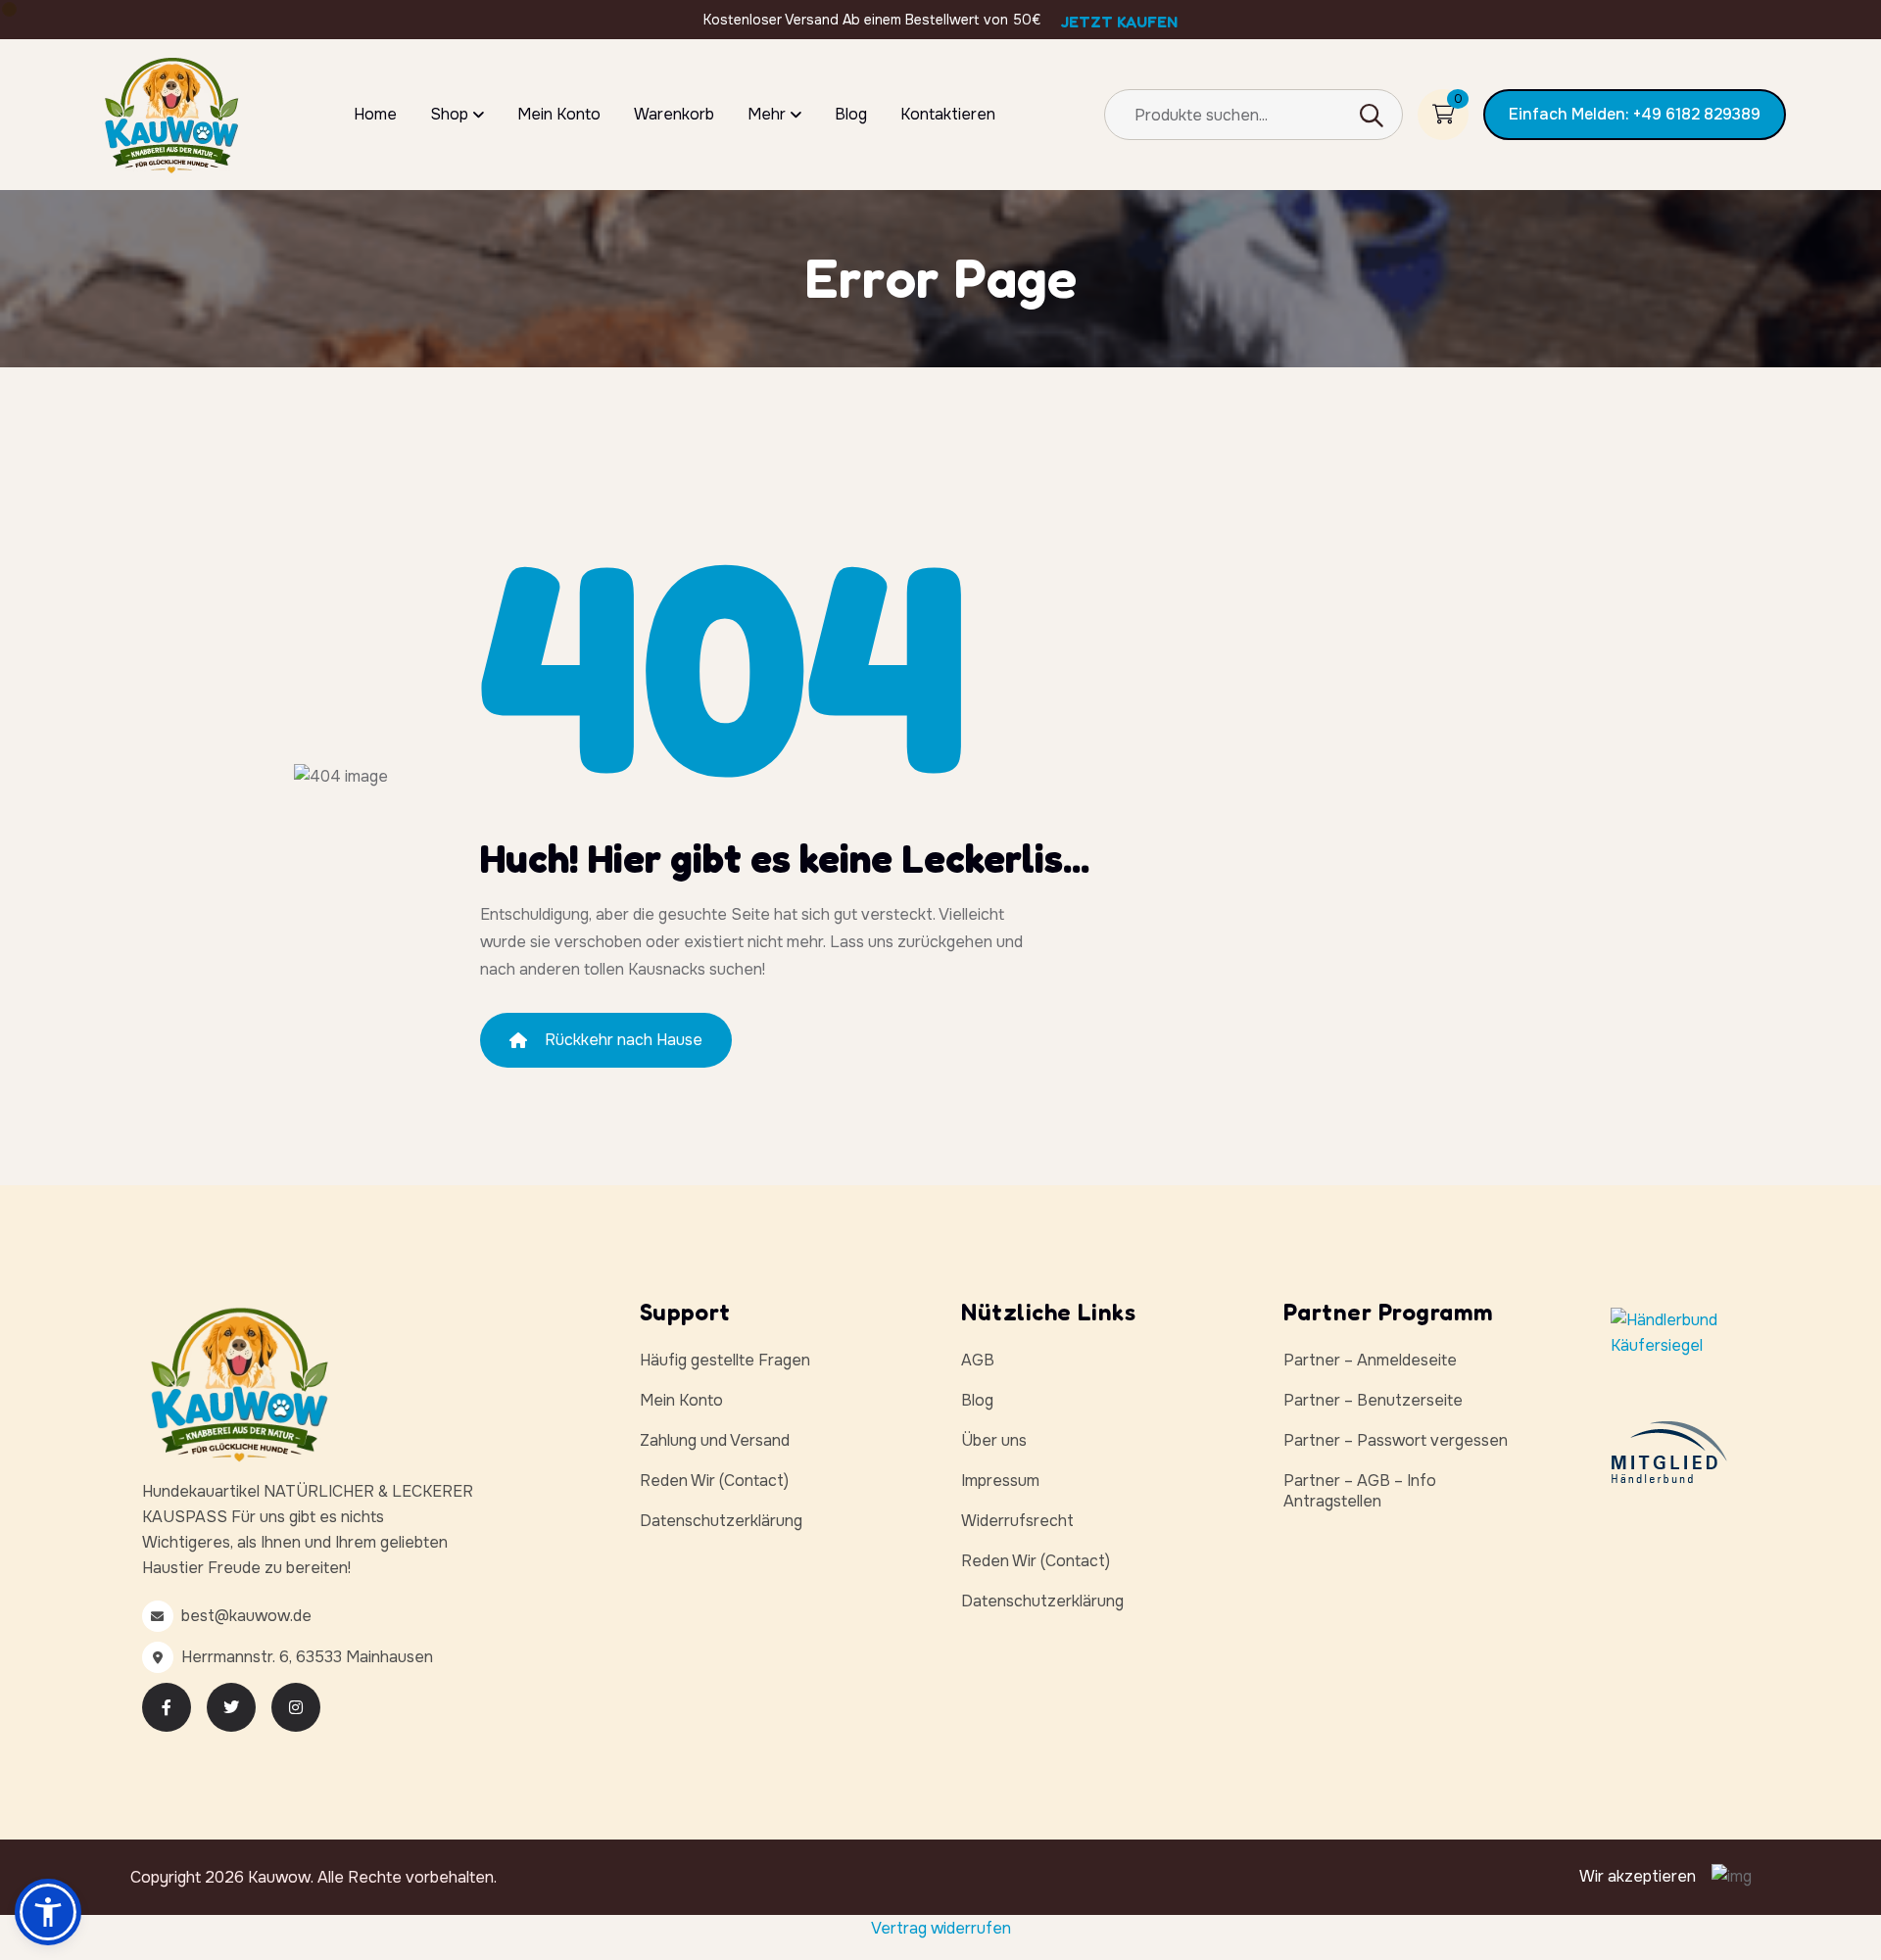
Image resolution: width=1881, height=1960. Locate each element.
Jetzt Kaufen (1119, 22)
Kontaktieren (948, 114)
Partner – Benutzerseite (1373, 1400)
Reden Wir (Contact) (714, 1481)
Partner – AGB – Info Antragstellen (1360, 1491)
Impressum (1000, 1481)
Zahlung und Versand (715, 1440)
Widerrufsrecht (1017, 1521)
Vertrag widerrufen (941, 1928)
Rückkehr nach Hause (624, 1040)
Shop (449, 114)
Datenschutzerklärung (721, 1521)
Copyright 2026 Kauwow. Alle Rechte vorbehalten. (313, 1877)
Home (375, 114)
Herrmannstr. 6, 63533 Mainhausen (307, 1657)
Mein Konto (559, 114)
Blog (851, 114)
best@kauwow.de (246, 1616)
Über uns (994, 1440)
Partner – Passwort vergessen (1396, 1440)
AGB (978, 1360)
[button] (48, 1912)
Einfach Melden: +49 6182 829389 (1635, 114)
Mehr (767, 114)
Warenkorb (674, 114)
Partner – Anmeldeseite (1370, 1360)
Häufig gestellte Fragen (725, 1360)
